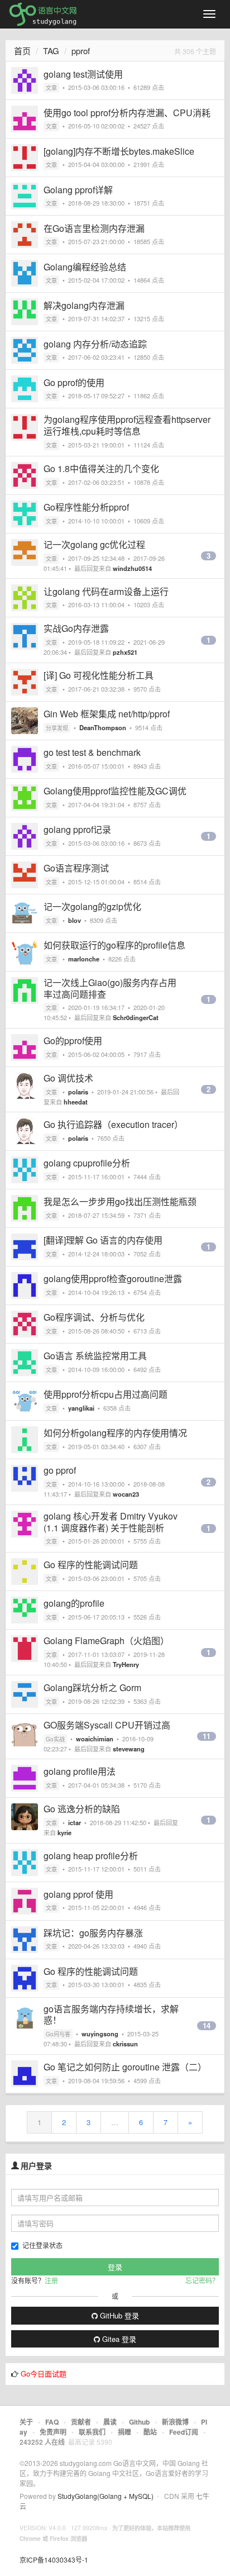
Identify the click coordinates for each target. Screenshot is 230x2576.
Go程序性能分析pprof (86, 507)
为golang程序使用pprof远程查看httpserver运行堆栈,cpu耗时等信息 (127, 425)
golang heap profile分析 (91, 1856)
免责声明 (53, 2432)
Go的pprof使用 (73, 1041)
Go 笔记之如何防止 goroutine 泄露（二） (125, 2067)
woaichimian (95, 1739)
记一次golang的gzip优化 (92, 906)
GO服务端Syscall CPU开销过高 (107, 1725)
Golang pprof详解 (78, 190)
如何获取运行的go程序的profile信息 (114, 945)
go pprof (60, 1470)
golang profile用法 (80, 1771)
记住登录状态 (42, 2245)
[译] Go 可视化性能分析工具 (99, 675)
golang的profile (74, 1603)
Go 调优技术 (68, 1078)
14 (207, 2026)
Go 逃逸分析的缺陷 (82, 1809)
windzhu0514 (132, 568)
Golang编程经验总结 (85, 267)
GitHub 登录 (118, 2315)
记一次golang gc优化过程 (94, 544)
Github (139, 2422)
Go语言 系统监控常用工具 (95, 1356)
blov (75, 920)
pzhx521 (125, 652)
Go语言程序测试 (76, 868)
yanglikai (81, 1408)
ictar (75, 1822)
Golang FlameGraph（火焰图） (106, 1641)
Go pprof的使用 (74, 382)
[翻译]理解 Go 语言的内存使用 (103, 1240)
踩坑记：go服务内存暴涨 (93, 1933)
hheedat (76, 1102)
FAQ (52, 2422)
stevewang (129, 1749)
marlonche (84, 959)
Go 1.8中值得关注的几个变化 (101, 468)
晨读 (110, 2422)
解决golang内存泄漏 (84, 305)
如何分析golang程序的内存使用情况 (115, 1433)
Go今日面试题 (44, 2373)
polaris (78, 1092)
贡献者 (81, 2422)
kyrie (64, 1832)
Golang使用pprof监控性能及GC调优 (115, 791)
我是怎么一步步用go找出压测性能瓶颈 (120, 1201)
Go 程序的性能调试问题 (91, 1565)
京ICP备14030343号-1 (54, 2560)
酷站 (150, 2432)
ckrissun (125, 2044)
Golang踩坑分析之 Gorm (92, 1687)
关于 (26, 2422)
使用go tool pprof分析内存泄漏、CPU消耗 (127, 113)
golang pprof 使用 (78, 1894)
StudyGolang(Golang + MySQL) (106, 2496)
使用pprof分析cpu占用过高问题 (106, 1394)
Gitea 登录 (118, 2339)
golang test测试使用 (83, 74)
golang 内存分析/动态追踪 (95, 344)
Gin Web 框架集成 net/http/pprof (107, 714)
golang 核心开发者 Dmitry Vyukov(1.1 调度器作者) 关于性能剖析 (111, 1522)
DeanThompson (103, 727)
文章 (51, 88)
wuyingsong (100, 2034)
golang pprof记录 (77, 829)
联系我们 (92, 2432)
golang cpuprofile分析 (87, 1163)
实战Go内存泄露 (76, 628)
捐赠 (124, 2432)
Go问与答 (58, 2034)
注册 (51, 2280)
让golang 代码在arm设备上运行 (106, 591)
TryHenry (126, 1664)
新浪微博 (175, 2422)
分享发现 (57, 728)
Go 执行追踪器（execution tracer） (113, 1124)
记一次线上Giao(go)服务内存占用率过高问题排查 (110, 988)
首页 (22, 51)
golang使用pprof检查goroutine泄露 (113, 1279)
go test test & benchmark (92, 752)
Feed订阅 (184, 2432)
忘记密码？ (202, 2280)
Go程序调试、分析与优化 (94, 1317)
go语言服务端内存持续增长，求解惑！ (111, 2015)
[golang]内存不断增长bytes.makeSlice (119, 151)
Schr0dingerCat (136, 1017)
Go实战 (55, 1739)
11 (207, 1736)
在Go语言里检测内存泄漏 (94, 228)
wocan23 (126, 1494)
